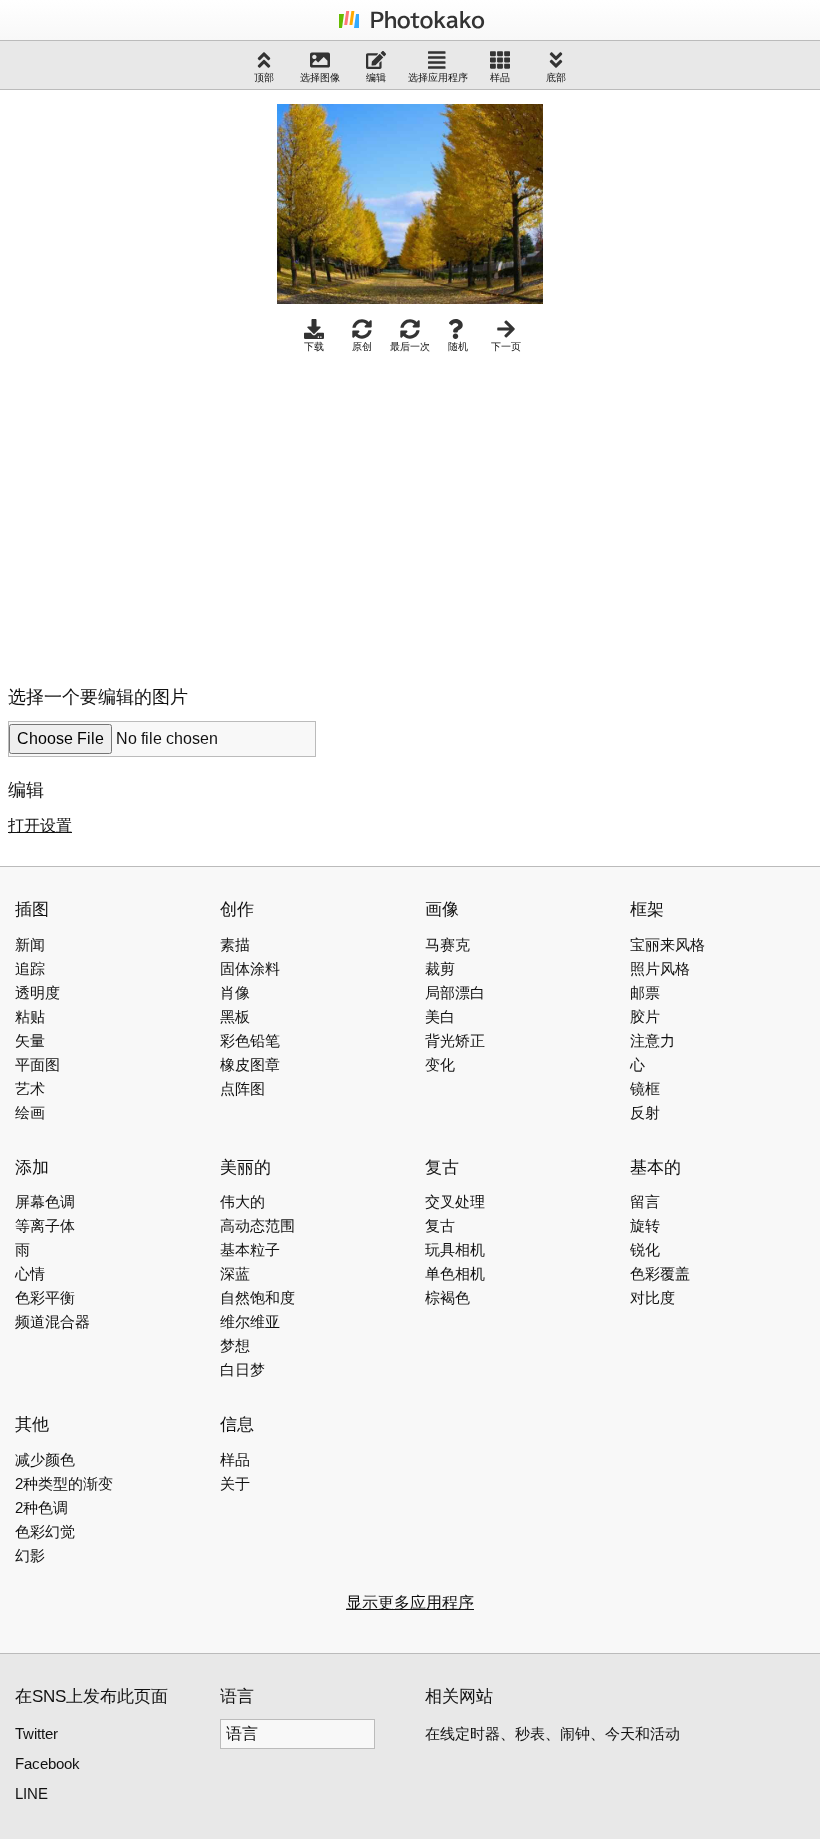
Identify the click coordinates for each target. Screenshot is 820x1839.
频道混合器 (52, 1321)
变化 (440, 1064)
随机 (458, 346)
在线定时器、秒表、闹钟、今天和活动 (552, 1733)
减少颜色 (45, 1459)
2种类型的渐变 (64, 1483)
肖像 (235, 992)
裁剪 (440, 968)
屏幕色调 (45, 1201)
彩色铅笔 (250, 1040)
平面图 (37, 1064)
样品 (500, 77)
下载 (314, 346)
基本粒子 (250, 1249)
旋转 (645, 1225)
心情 (30, 1273)
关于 (235, 1483)
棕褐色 (447, 1297)
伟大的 (242, 1201)
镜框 (645, 1088)
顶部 (264, 77)
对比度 (652, 1297)
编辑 (376, 77)
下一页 (506, 346)
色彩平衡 (45, 1297)
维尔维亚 (250, 1321)
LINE (31, 1793)
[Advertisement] (176, 514)
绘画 (30, 1112)
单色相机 (455, 1273)
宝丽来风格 (667, 944)
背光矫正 (455, 1040)
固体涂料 (250, 968)
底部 (556, 77)
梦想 (235, 1345)
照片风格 (660, 968)
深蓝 (235, 1273)
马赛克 (447, 944)
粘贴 (30, 1016)
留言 (645, 1201)
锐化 (645, 1249)
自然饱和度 (257, 1297)
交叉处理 (455, 1201)
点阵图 (242, 1088)
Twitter (36, 1733)
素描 (235, 944)
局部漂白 (455, 992)
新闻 (30, 944)
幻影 (30, 1555)
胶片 (645, 1016)
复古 (440, 1225)
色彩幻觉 (45, 1531)
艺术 (30, 1088)
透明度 (37, 992)
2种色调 (41, 1507)
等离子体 (45, 1225)
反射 (645, 1112)
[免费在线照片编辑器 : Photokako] (410, 27)
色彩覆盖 (660, 1273)
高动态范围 (257, 1225)
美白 (440, 1016)
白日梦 (242, 1369)
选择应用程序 (438, 77)
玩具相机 (455, 1249)
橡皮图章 (250, 1064)
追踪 (30, 968)
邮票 (645, 992)
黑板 (235, 1016)
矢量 (30, 1040)
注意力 (652, 1040)
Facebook (47, 1763)
